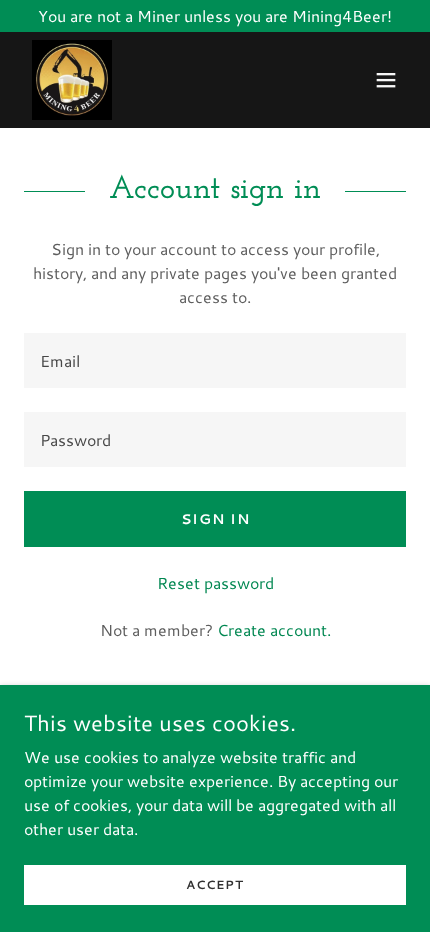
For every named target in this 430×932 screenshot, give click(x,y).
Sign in (215, 519)
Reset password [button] (215, 582)
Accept (215, 884)
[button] (386, 80)
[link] (72, 80)
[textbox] (215, 360)
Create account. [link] (274, 629)
